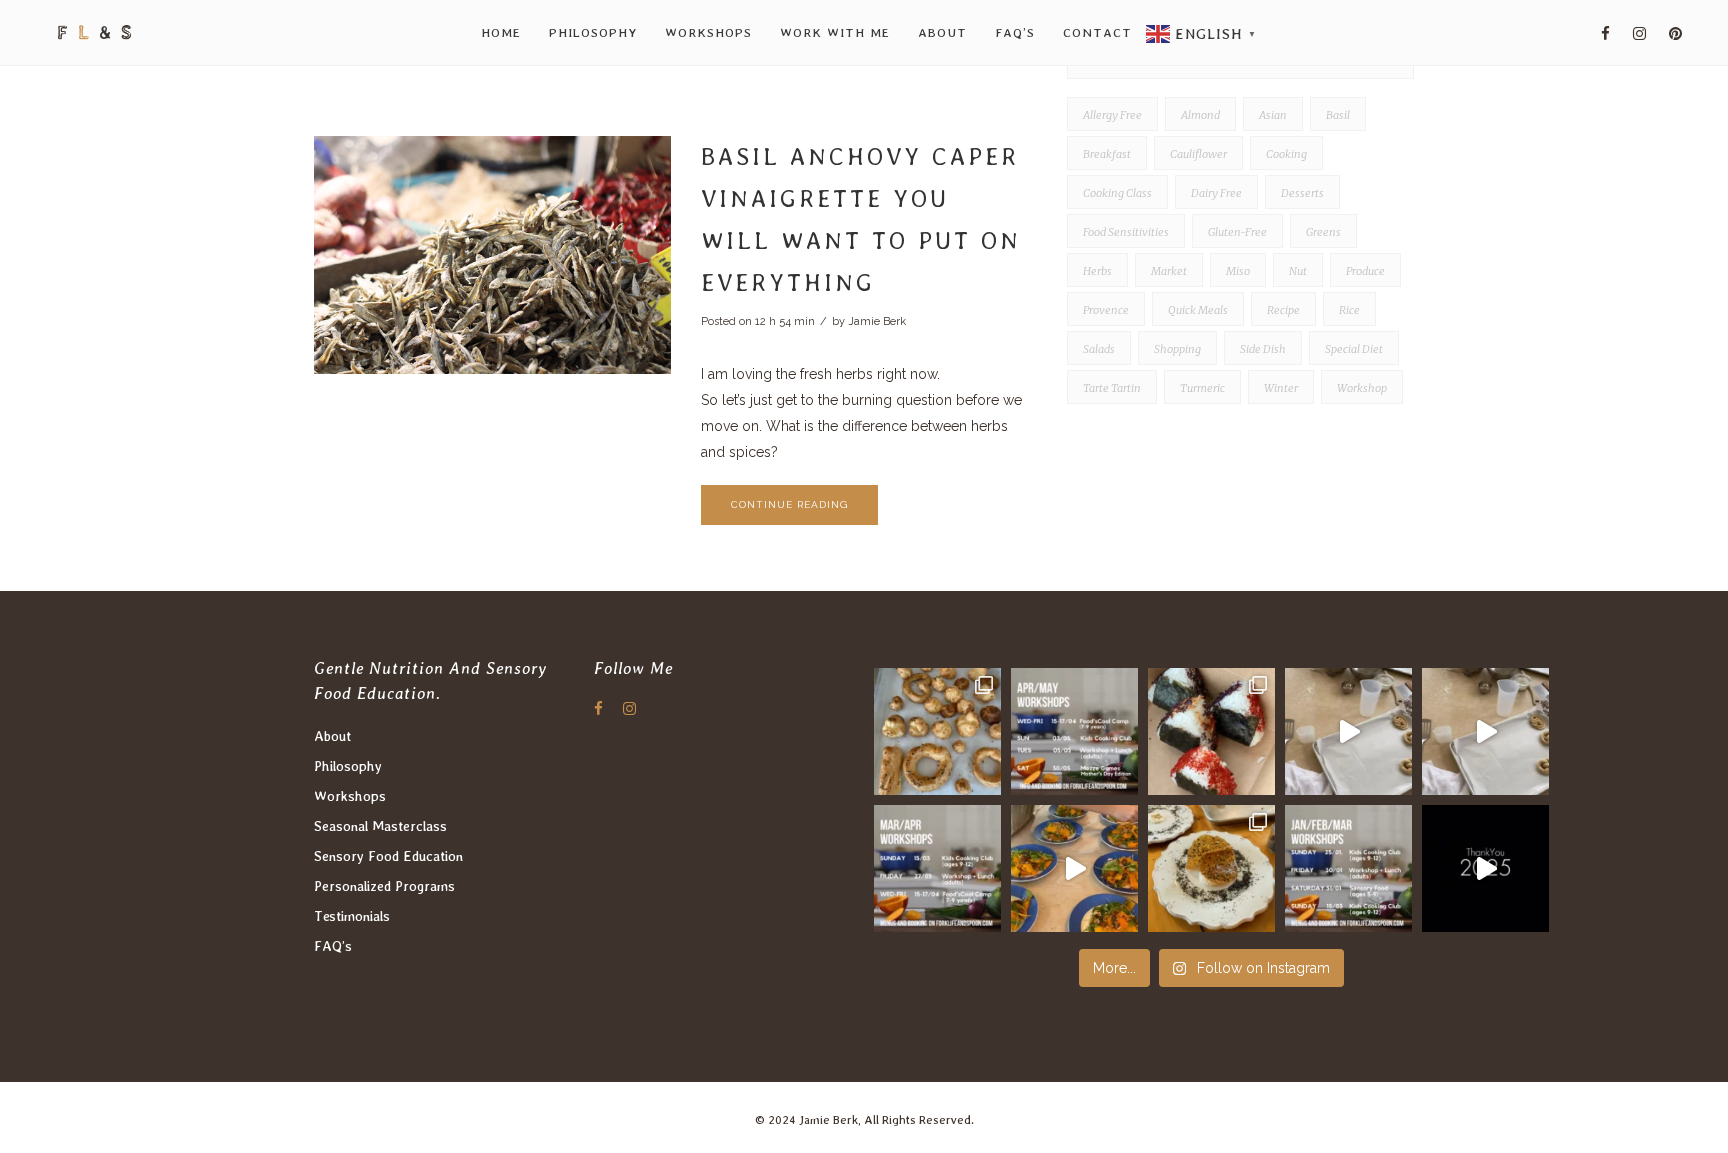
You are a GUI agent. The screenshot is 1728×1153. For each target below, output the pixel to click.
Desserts (1302, 193)
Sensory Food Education (388, 856)
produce (1365, 271)
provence (1106, 310)
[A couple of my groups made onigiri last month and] (1211, 731)
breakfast (1107, 154)
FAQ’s (333, 946)
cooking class (1117, 193)
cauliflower (1198, 154)
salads (1099, 349)
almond (1200, 115)
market (1169, 271)
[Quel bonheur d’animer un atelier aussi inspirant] (1211, 868)
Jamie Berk (877, 321)
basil (1338, 115)
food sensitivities (1126, 232)
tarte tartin (1112, 388)
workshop (1362, 388)
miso (1238, 271)
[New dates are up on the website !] (1074, 731)
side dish (1263, 349)
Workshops (350, 796)
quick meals (1198, 310)
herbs (1097, 271)
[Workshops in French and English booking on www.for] (1348, 868)
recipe (1283, 310)
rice (1349, 310)
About (332, 736)
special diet (1354, 349)
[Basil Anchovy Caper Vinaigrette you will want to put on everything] (492, 255)
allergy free (1112, 115)
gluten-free (1237, 232)
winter (1281, 388)
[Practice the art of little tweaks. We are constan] (1074, 868)
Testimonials (352, 916)
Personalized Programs (384, 886)
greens (1323, 232)
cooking (1286, 154)
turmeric (1202, 388)
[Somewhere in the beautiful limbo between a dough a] (937, 731)
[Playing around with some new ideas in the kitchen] (937, 868)
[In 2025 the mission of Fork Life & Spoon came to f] (1485, 868)
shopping (1177, 349)
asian (1273, 115)
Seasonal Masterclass (380, 826)
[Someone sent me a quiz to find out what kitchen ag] (1348, 731)
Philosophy (348, 766)
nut (1298, 271)
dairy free (1216, 193)
